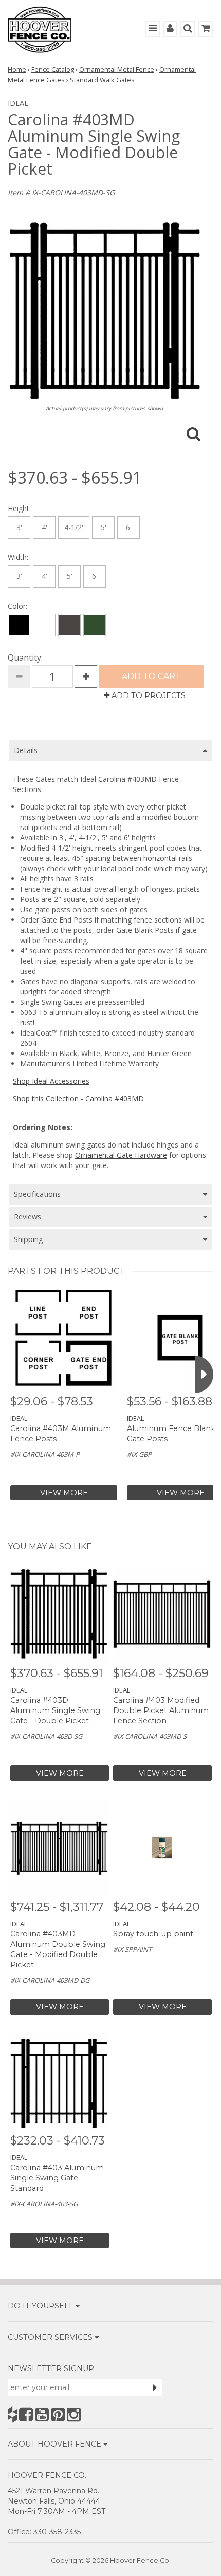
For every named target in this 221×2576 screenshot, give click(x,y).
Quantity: (25, 657)
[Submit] (155, 2387)
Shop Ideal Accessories (51, 1081)
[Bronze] (69, 625)
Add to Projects (148, 695)
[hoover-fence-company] (12, 2414)
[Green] (95, 625)
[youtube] (42, 2414)
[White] (44, 625)
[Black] (19, 625)
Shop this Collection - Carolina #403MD (78, 1098)
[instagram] (74, 2414)
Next (204, 1374)
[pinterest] (58, 2414)
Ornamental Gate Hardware (121, 1155)
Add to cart (151, 676)
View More (64, 1493)
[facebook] (26, 2414)
